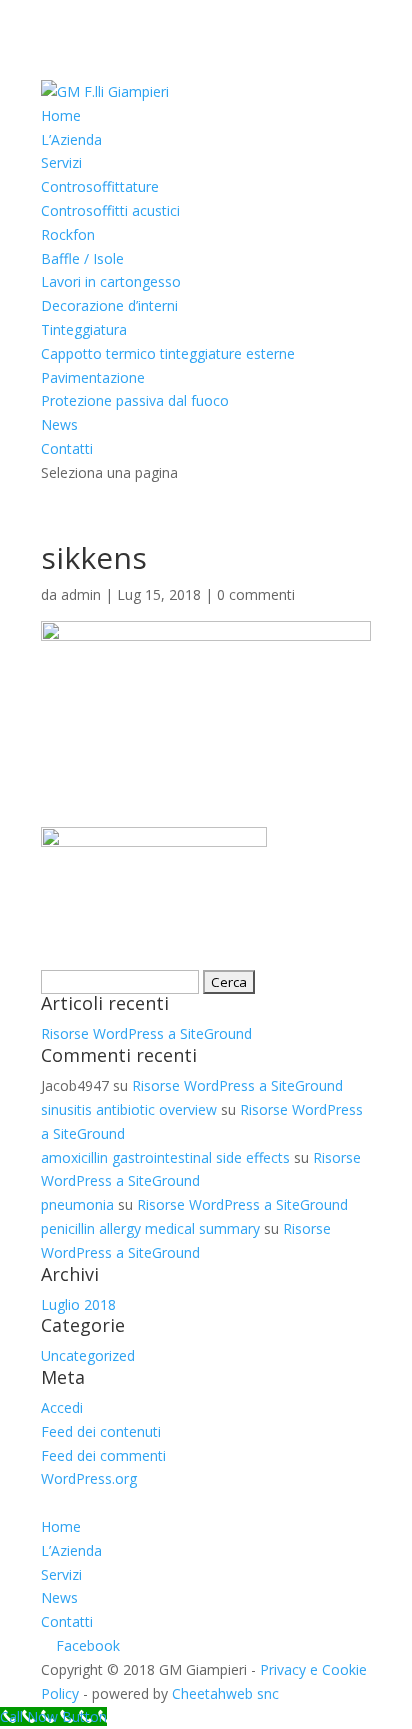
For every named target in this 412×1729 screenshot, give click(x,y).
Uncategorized (88, 1355)
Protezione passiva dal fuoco (135, 400)
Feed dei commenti (103, 1455)
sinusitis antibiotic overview (129, 1109)
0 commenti (256, 594)
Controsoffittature (100, 186)
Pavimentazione (93, 377)
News (59, 424)
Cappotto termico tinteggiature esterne (168, 353)
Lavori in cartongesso (111, 281)
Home (61, 115)
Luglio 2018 (78, 1304)
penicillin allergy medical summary (150, 1228)
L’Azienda (71, 139)
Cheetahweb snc (225, 1693)
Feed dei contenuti (101, 1431)
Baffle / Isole (82, 258)
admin (81, 594)
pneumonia (77, 1204)
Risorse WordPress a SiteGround (146, 1033)
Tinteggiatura (84, 329)
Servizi (61, 162)
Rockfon (68, 234)
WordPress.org (89, 1478)
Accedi (62, 1407)
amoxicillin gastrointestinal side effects (165, 1157)
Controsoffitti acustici (110, 210)
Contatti (67, 448)
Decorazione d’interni (109, 305)
